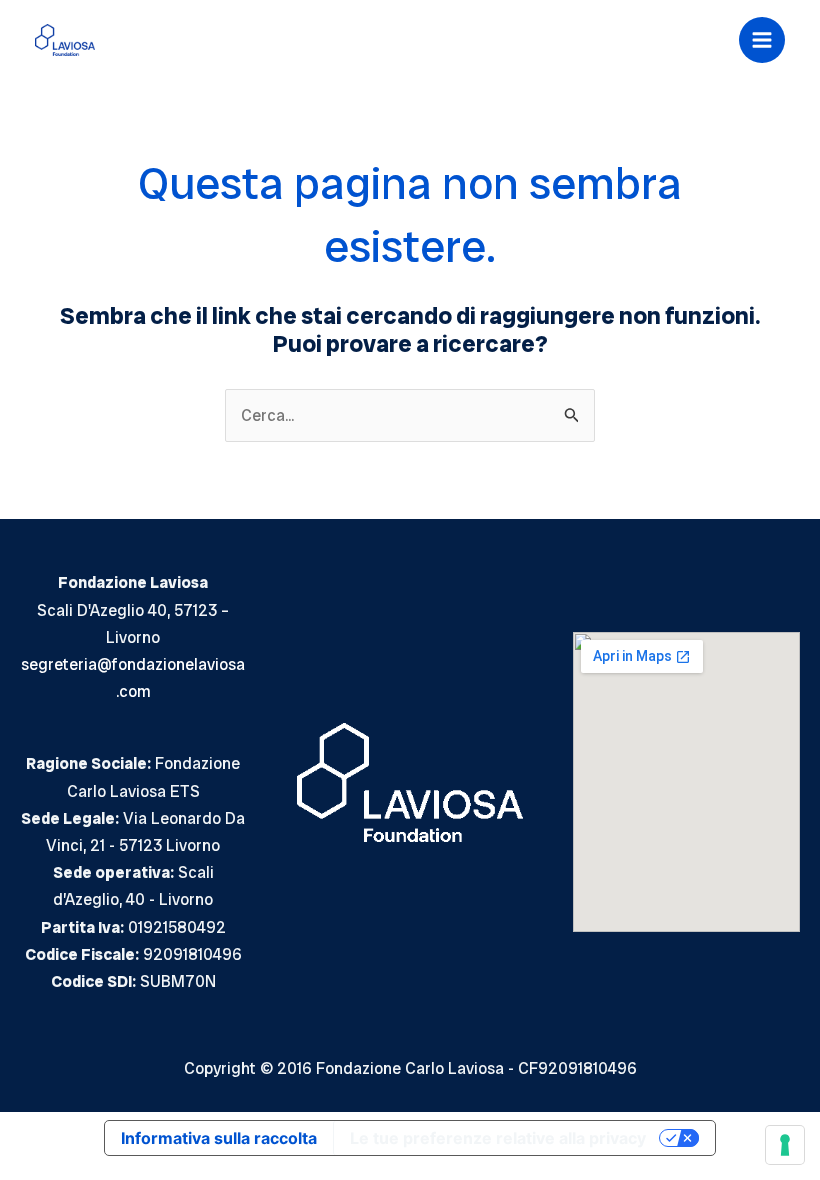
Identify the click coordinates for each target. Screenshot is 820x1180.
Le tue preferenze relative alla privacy (498, 1138)
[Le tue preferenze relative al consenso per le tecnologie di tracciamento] (785, 1145)
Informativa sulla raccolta (219, 1138)
